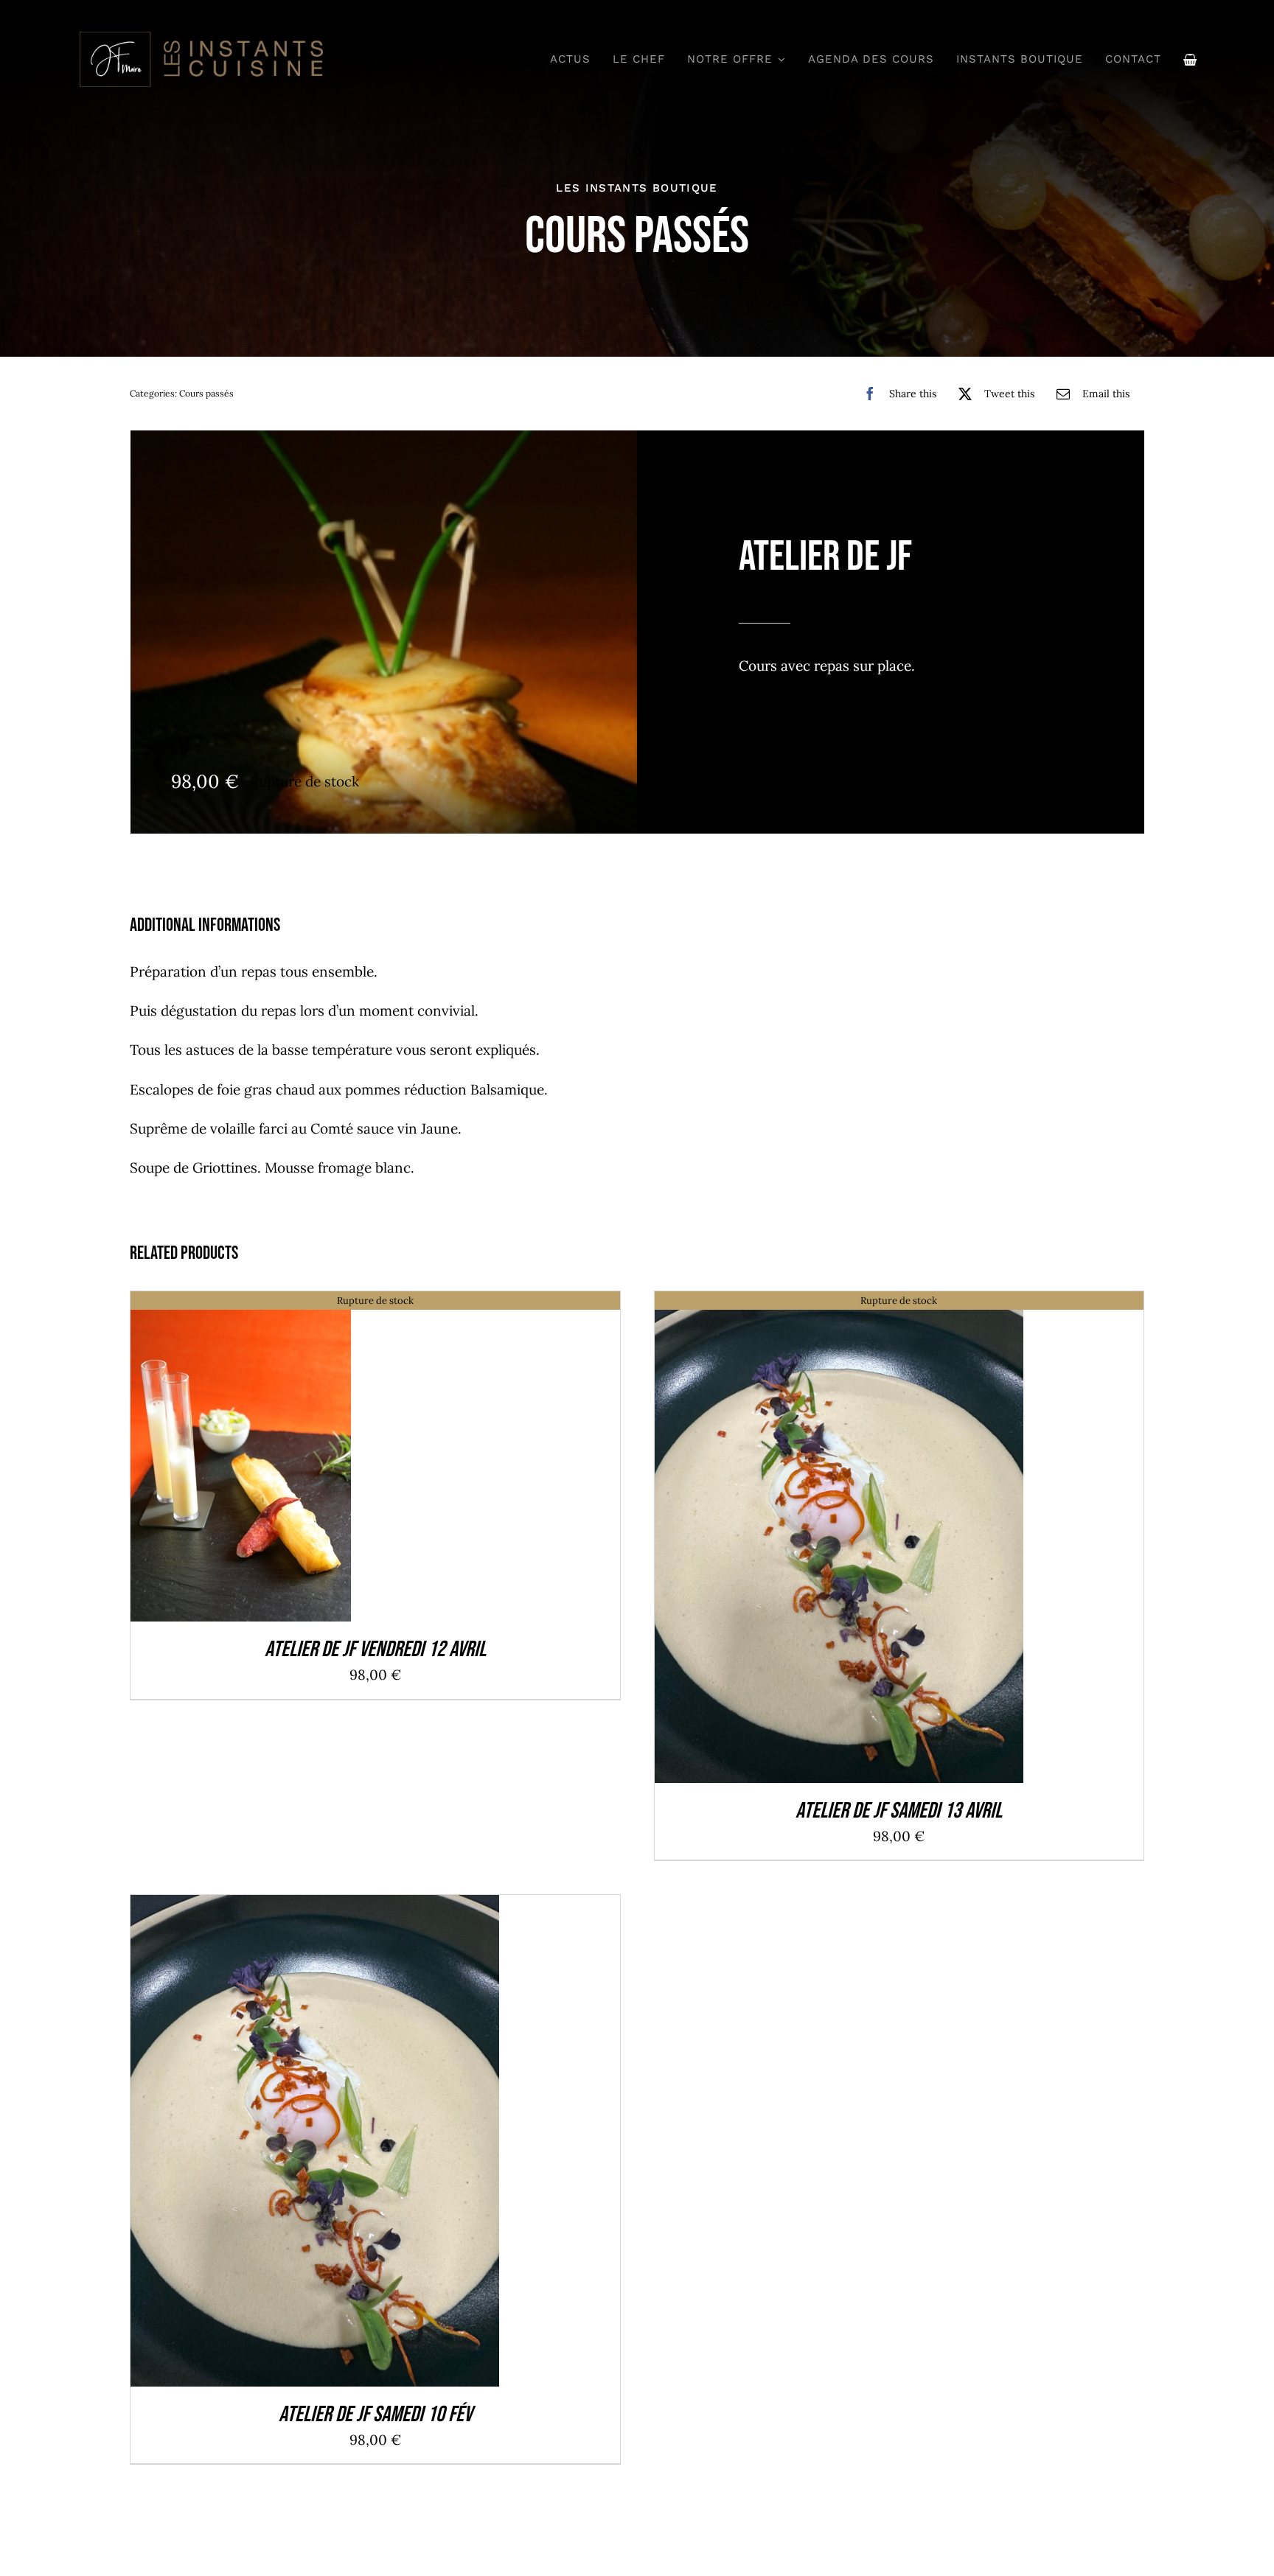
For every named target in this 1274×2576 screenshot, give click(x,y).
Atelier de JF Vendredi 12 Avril (375, 1650)
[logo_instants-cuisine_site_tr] (200, 36)
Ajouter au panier (280, 2145)
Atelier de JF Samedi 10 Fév (375, 2415)
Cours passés (206, 393)
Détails (241, 1460)
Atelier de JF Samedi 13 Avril (899, 1811)
